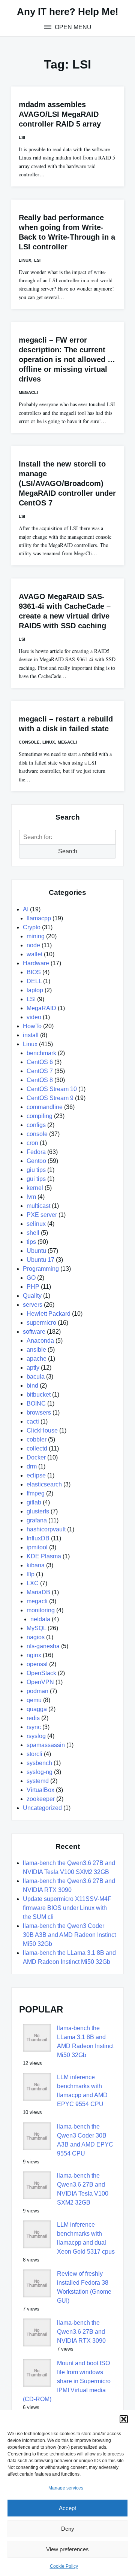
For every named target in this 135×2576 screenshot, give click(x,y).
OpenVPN (40, 1682)
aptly (33, 1368)
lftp (31, 1574)
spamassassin (46, 1745)
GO (31, 1278)
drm (32, 1466)
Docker (36, 1457)
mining (36, 936)
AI (26, 909)
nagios (36, 1637)
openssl (37, 1664)
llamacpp (39, 918)
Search (68, 851)
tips (31, 1242)
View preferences (67, 2549)
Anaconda (40, 1341)
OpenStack (41, 1673)
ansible (36, 1350)
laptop (35, 990)
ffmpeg (36, 1493)
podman (37, 1691)
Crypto (32, 927)
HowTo (32, 1026)
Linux (25, 260)
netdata (40, 1619)
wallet (34, 954)
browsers (39, 1412)
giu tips (36, 1170)
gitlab (34, 1502)
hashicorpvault (46, 1529)
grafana (37, 1520)
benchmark (41, 1053)
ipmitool (37, 1547)
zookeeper (41, 1799)
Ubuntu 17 (40, 1260)
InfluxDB (38, 1538)
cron (32, 1143)
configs (36, 1125)
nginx (34, 1655)
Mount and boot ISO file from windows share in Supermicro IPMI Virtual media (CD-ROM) (67, 2381)
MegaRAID (41, 1008)
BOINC (36, 1404)
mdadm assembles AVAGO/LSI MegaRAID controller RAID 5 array (60, 114)
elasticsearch (44, 1484)
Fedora (36, 1152)
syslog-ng (40, 1772)
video (34, 1017)
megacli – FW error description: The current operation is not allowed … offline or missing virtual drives (67, 359)
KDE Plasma (44, 1556)
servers (33, 1305)
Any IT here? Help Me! (68, 12)
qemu (34, 1700)
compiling (40, 1116)
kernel (35, 1188)
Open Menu (72, 27)
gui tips (36, 1179)
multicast (38, 1206)
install (31, 1035)
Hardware (36, 963)
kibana (36, 1565)
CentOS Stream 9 (50, 1098)
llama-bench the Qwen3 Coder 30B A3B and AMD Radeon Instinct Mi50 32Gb (69, 1935)
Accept (67, 2508)
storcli (34, 1754)
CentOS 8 (40, 1080)
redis (33, 1718)
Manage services (66, 2488)
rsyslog (36, 1736)
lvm (31, 1197)
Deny (68, 2529)
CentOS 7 (40, 1071)
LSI (22, 137)
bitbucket (39, 1395)
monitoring (41, 1610)
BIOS (34, 972)
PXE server (42, 1215)
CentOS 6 (40, 1062)
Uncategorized (42, 1808)
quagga (37, 1709)
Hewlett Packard (49, 1314)
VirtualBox (40, 1790)
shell (33, 1233)
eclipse (36, 1475)
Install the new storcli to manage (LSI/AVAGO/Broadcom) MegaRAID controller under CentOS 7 (67, 483)
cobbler (37, 1439)
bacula (36, 1377)
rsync (34, 1727)
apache (37, 1359)
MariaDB (38, 1592)
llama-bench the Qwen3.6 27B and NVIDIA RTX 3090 (81, 2332)
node (33, 945)
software (34, 1332)
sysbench (39, 1763)
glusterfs (38, 1511)
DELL (34, 981)
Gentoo (36, 1161)
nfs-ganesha (43, 1646)
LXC (33, 1583)
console (29, 742)
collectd (37, 1448)
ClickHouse (42, 1430)
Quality (32, 1296)
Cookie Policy (64, 2566)
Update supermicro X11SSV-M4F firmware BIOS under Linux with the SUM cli (67, 1908)
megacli (28, 392)
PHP (33, 1287)
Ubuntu (36, 1251)
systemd (38, 1781)
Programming (41, 1269)
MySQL (36, 1628)
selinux (36, 1224)
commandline (45, 1107)
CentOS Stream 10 (52, 1089)
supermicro (41, 1323)
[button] (124, 2419)
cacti (33, 1421)
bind (32, 1386)
